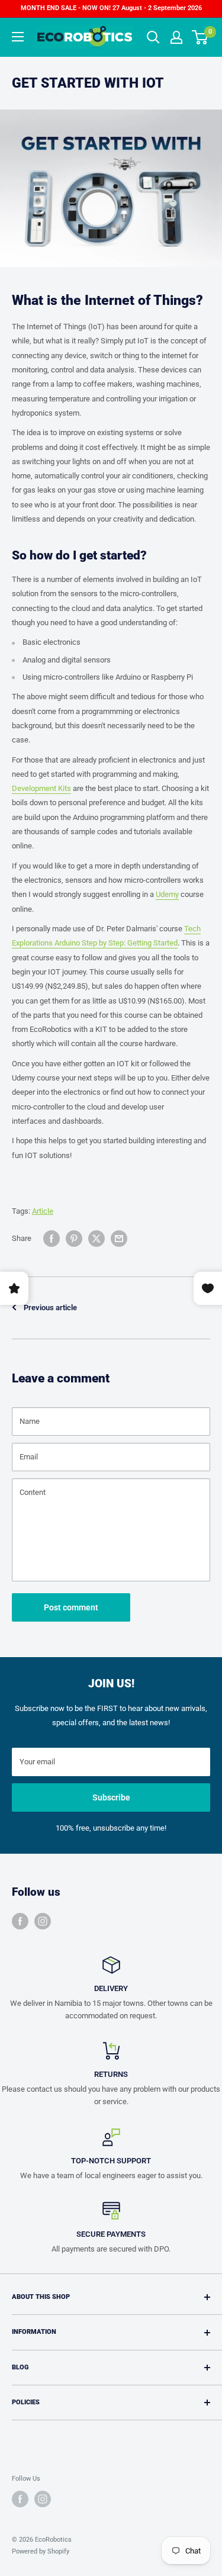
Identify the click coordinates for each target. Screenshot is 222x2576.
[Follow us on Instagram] (43, 1921)
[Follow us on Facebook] (20, 1921)
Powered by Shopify (41, 2551)
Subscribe (111, 1797)
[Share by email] (119, 1239)
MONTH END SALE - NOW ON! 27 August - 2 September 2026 (111, 8)
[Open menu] (18, 37)
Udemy (167, 894)
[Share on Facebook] (52, 1239)
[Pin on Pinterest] (74, 1239)
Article (43, 1211)
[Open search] (153, 37)
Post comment (71, 1607)
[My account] (176, 37)
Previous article (50, 1308)
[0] (200, 37)
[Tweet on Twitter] (96, 1239)
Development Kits (41, 788)
